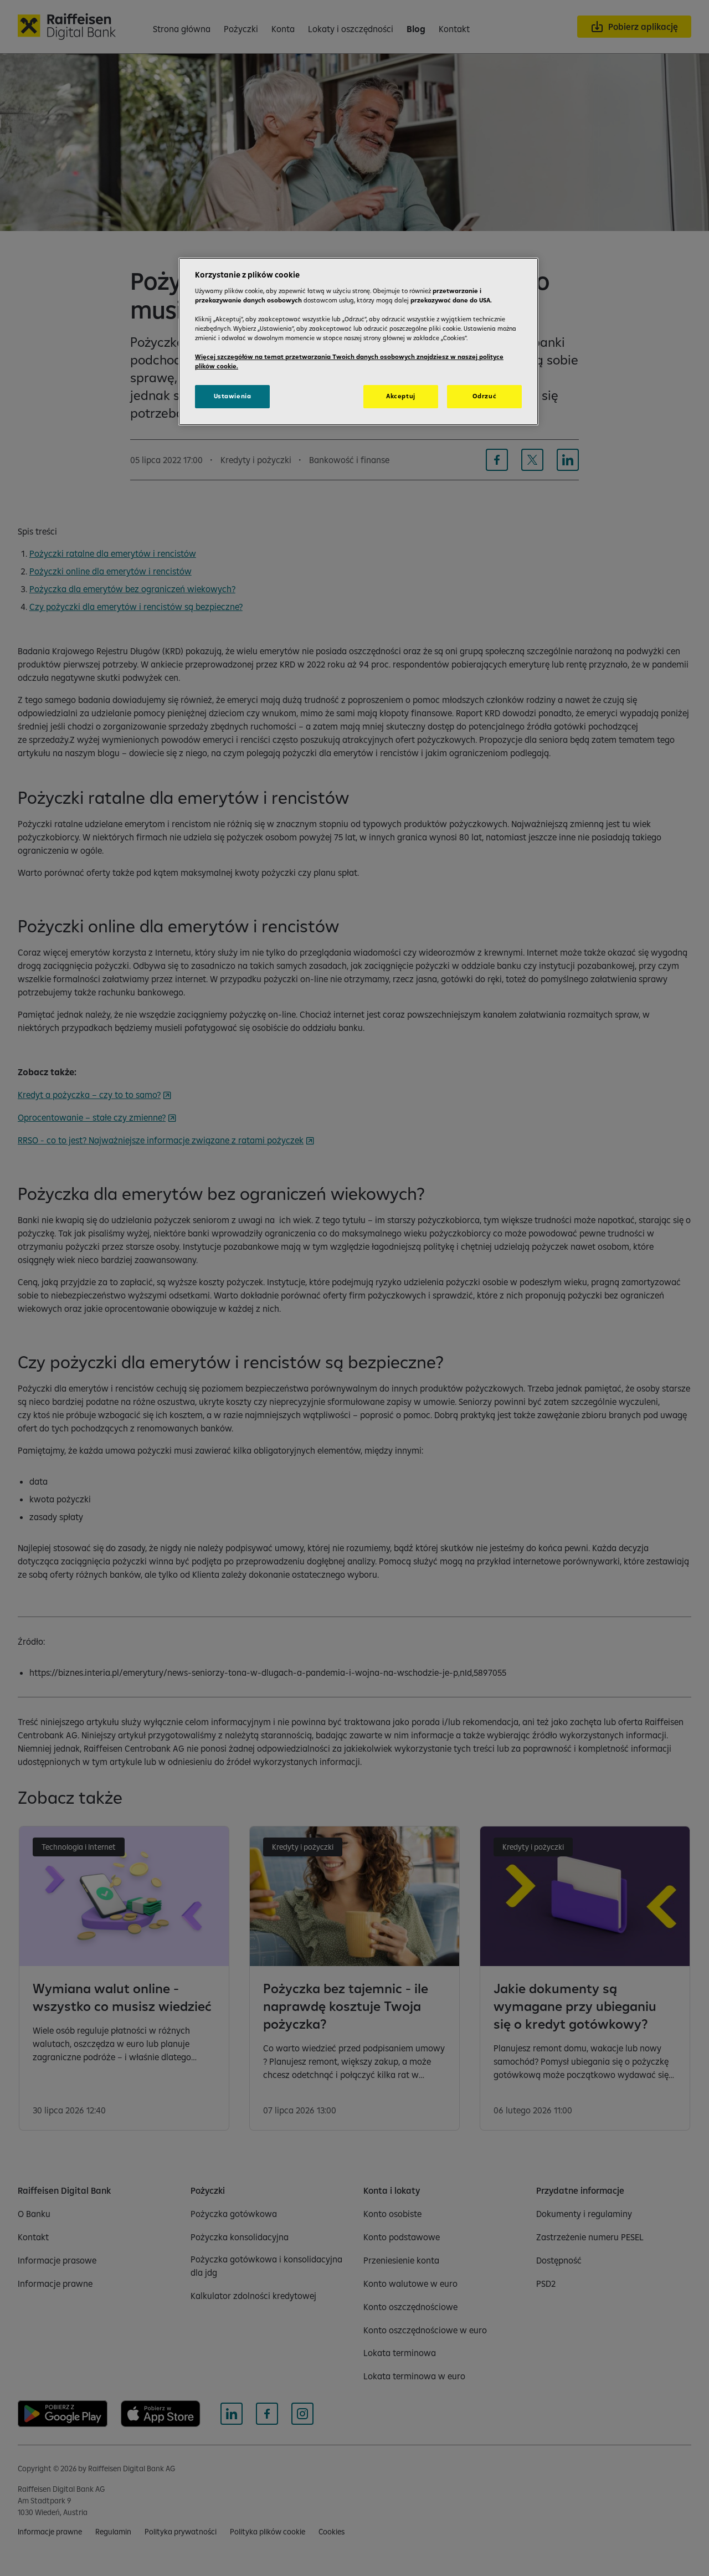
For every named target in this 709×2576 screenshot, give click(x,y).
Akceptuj (401, 396)
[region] (358, 342)
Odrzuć (484, 396)
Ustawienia (233, 396)
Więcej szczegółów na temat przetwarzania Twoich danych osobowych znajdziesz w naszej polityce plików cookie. (349, 361)
